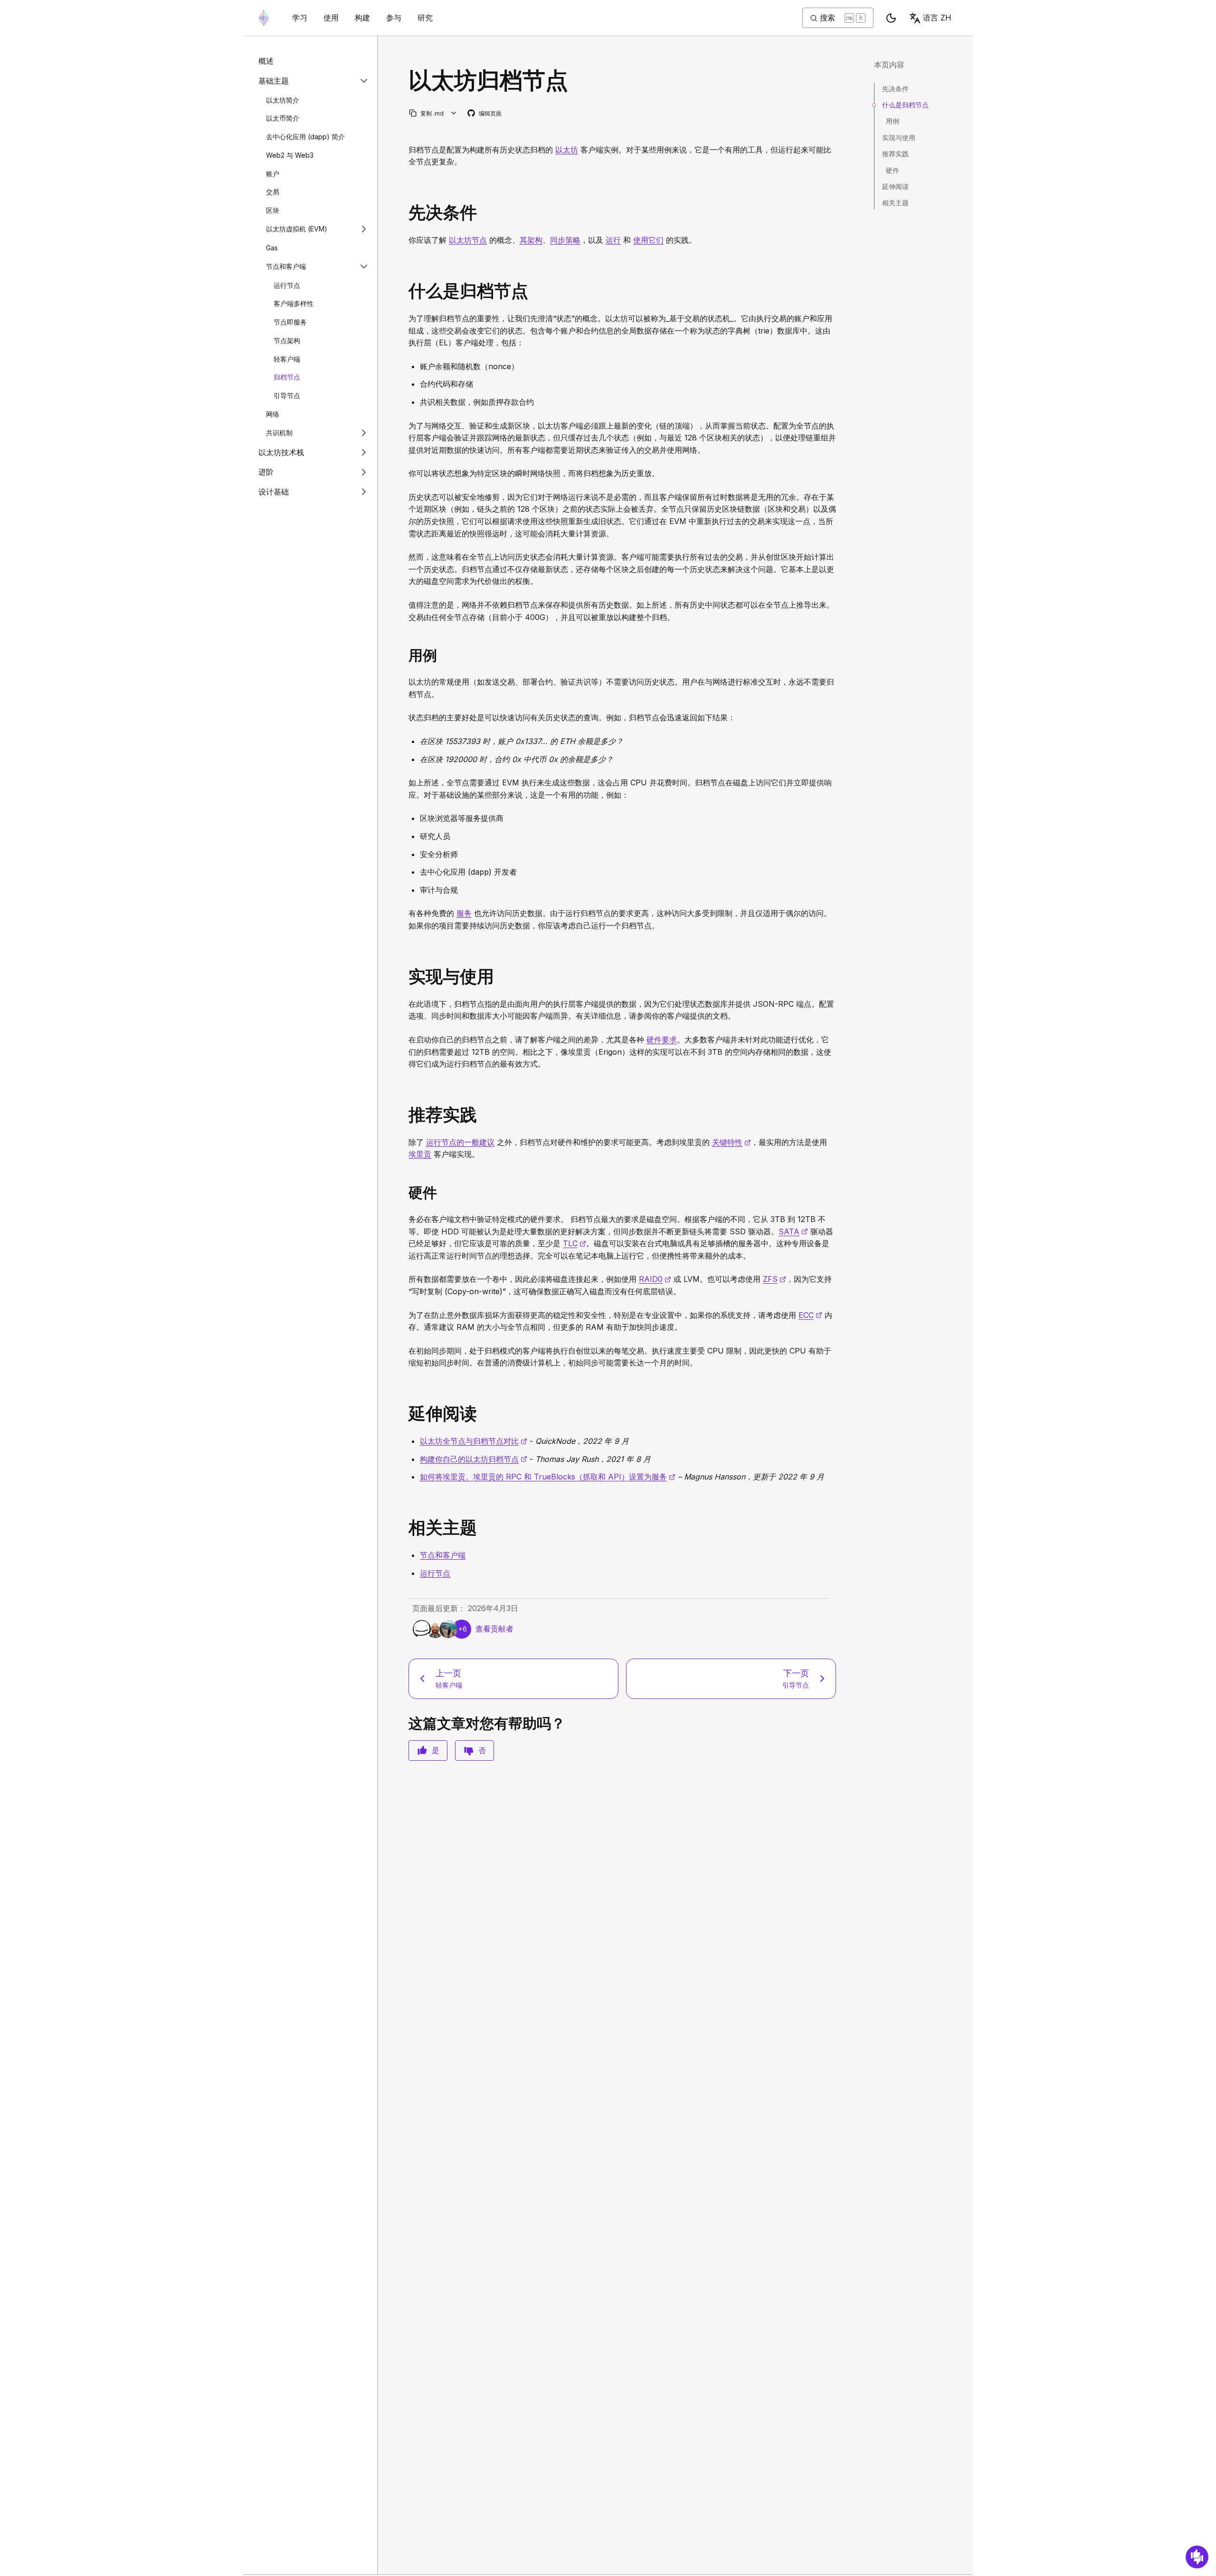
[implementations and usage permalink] (405, 977)
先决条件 (895, 89)
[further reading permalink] (405, 1414)
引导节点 (287, 396)
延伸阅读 (895, 186)
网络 (273, 414)
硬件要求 (662, 1040)
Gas (272, 247)
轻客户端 (287, 358)
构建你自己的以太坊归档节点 (474, 1459)
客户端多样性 (294, 303)
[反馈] (1197, 2557)
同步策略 (565, 240)
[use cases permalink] (405, 655)
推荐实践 (895, 154)
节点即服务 (290, 322)
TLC (575, 1243)
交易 (273, 192)
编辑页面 (485, 114)
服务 (464, 913)
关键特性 (731, 1142)
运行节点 (287, 285)
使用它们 (648, 240)
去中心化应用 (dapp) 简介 (305, 137)
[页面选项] (454, 113)
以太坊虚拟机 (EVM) (297, 229)
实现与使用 (899, 138)
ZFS (774, 1279)
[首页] (264, 18)
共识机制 (279, 433)
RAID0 (655, 1279)
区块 (273, 210)
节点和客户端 (286, 266)
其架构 (531, 240)
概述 (266, 61)
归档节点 (287, 377)
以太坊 (567, 150)
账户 (273, 173)
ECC (810, 1315)
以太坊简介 (283, 100)
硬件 (893, 170)
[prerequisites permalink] (405, 213)
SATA (793, 1231)
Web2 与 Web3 (290, 155)
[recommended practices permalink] (405, 1115)
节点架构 (287, 340)
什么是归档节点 (905, 105)
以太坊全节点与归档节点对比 (474, 1441)
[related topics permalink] (405, 1528)
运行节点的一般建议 (460, 1142)
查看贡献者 (494, 1629)
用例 (893, 121)
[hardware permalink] (405, 1193)
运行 (613, 240)
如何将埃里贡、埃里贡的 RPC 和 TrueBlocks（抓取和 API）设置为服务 (548, 1477)
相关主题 (895, 203)
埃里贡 (420, 1154)
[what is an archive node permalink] (405, 291)
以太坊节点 (468, 240)
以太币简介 (283, 118)
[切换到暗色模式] (891, 18)
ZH (937, 18)
